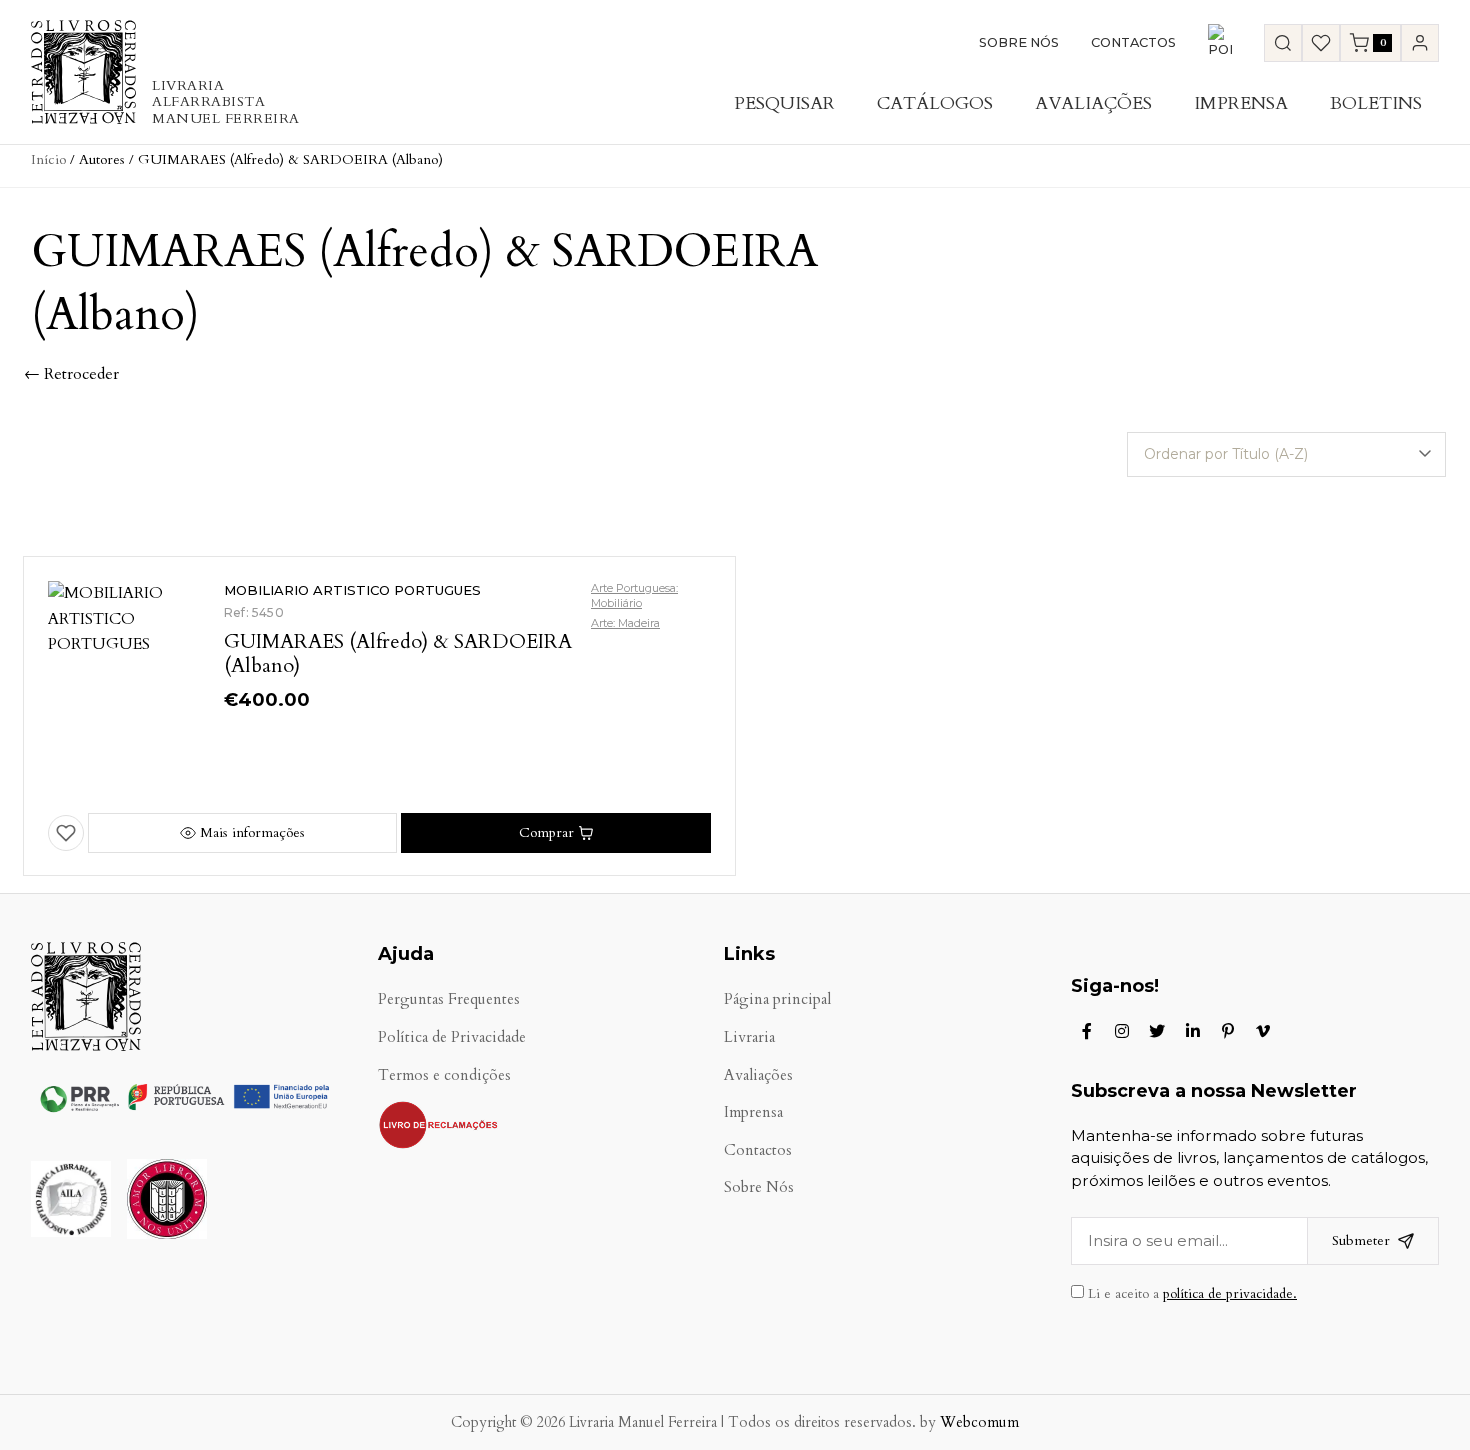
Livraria (749, 1037)
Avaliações (1093, 103)
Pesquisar (784, 103)
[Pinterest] (1228, 1031)
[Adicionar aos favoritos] (66, 833)
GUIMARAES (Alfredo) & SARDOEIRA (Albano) (398, 653)
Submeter (1361, 1240)
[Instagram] (1122, 1031)
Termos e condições (444, 1075)
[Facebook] (1087, 1031)
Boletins (1376, 103)
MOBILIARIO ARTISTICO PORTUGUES (352, 590)
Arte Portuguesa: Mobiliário (634, 595)
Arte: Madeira (625, 623)
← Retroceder (71, 374)
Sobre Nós (1019, 42)
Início (48, 159)
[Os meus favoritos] (1321, 43)
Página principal (777, 999)
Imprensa (1241, 103)
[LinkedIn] (1193, 1031)
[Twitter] (1157, 1031)
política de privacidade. (1230, 1294)
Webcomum (979, 1422)
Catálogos (935, 103)
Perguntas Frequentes (449, 999)
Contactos (1133, 42)
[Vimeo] (1263, 1031)
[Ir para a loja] (1283, 43)
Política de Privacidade (452, 1037)
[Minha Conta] (1420, 43)
